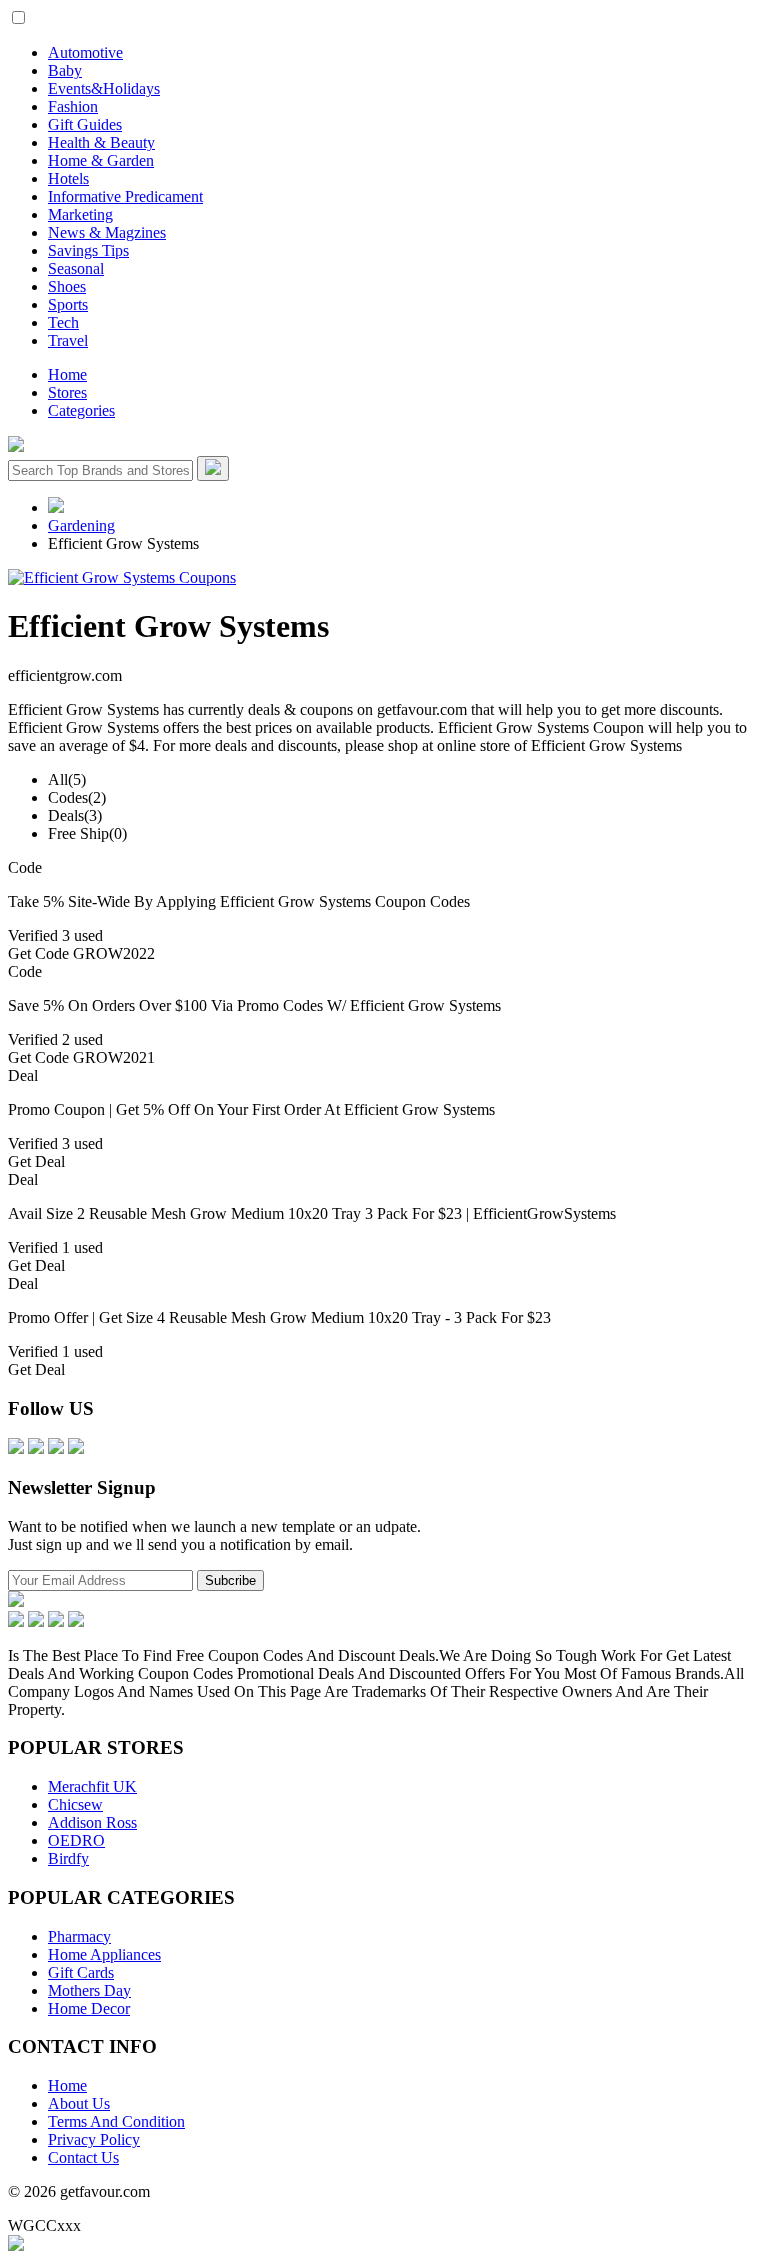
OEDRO (76, 1840)
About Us (79, 2103)
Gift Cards (81, 1972)
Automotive (85, 52)
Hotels (68, 178)
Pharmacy (79, 1936)
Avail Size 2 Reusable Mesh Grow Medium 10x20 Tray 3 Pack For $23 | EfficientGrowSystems (312, 1213)
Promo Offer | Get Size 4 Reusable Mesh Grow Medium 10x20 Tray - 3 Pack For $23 (279, 1317)
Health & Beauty (101, 142)
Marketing (80, 214)
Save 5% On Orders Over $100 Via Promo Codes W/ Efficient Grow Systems (254, 1005)
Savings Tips (88, 250)
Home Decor (89, 2008)
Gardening (81, 525)
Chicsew (75, 1804)
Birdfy (68, 1858)
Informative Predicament (125, 196)
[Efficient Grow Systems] (122, 577)
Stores (67, 392)
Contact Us (83, 2157)
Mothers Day (89, 1990)
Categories (81, 410)
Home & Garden (101, 160)
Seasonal (76, 268)
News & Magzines (107, 232)
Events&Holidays (104, 88)
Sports (68, 304)
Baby (65, 70)
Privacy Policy (94, 2139)
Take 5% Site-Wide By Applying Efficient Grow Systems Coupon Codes (239, 901)
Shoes (67, 286)
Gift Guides (85, 124)
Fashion (73, 106)
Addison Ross (92, 1822)
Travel (68, 340)
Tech (63, 322)
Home (67, 374)
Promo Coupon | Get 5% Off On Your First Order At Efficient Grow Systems (251, 1109)
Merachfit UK (92, 1786)
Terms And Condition (116, 2121)
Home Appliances (104, 1954)
